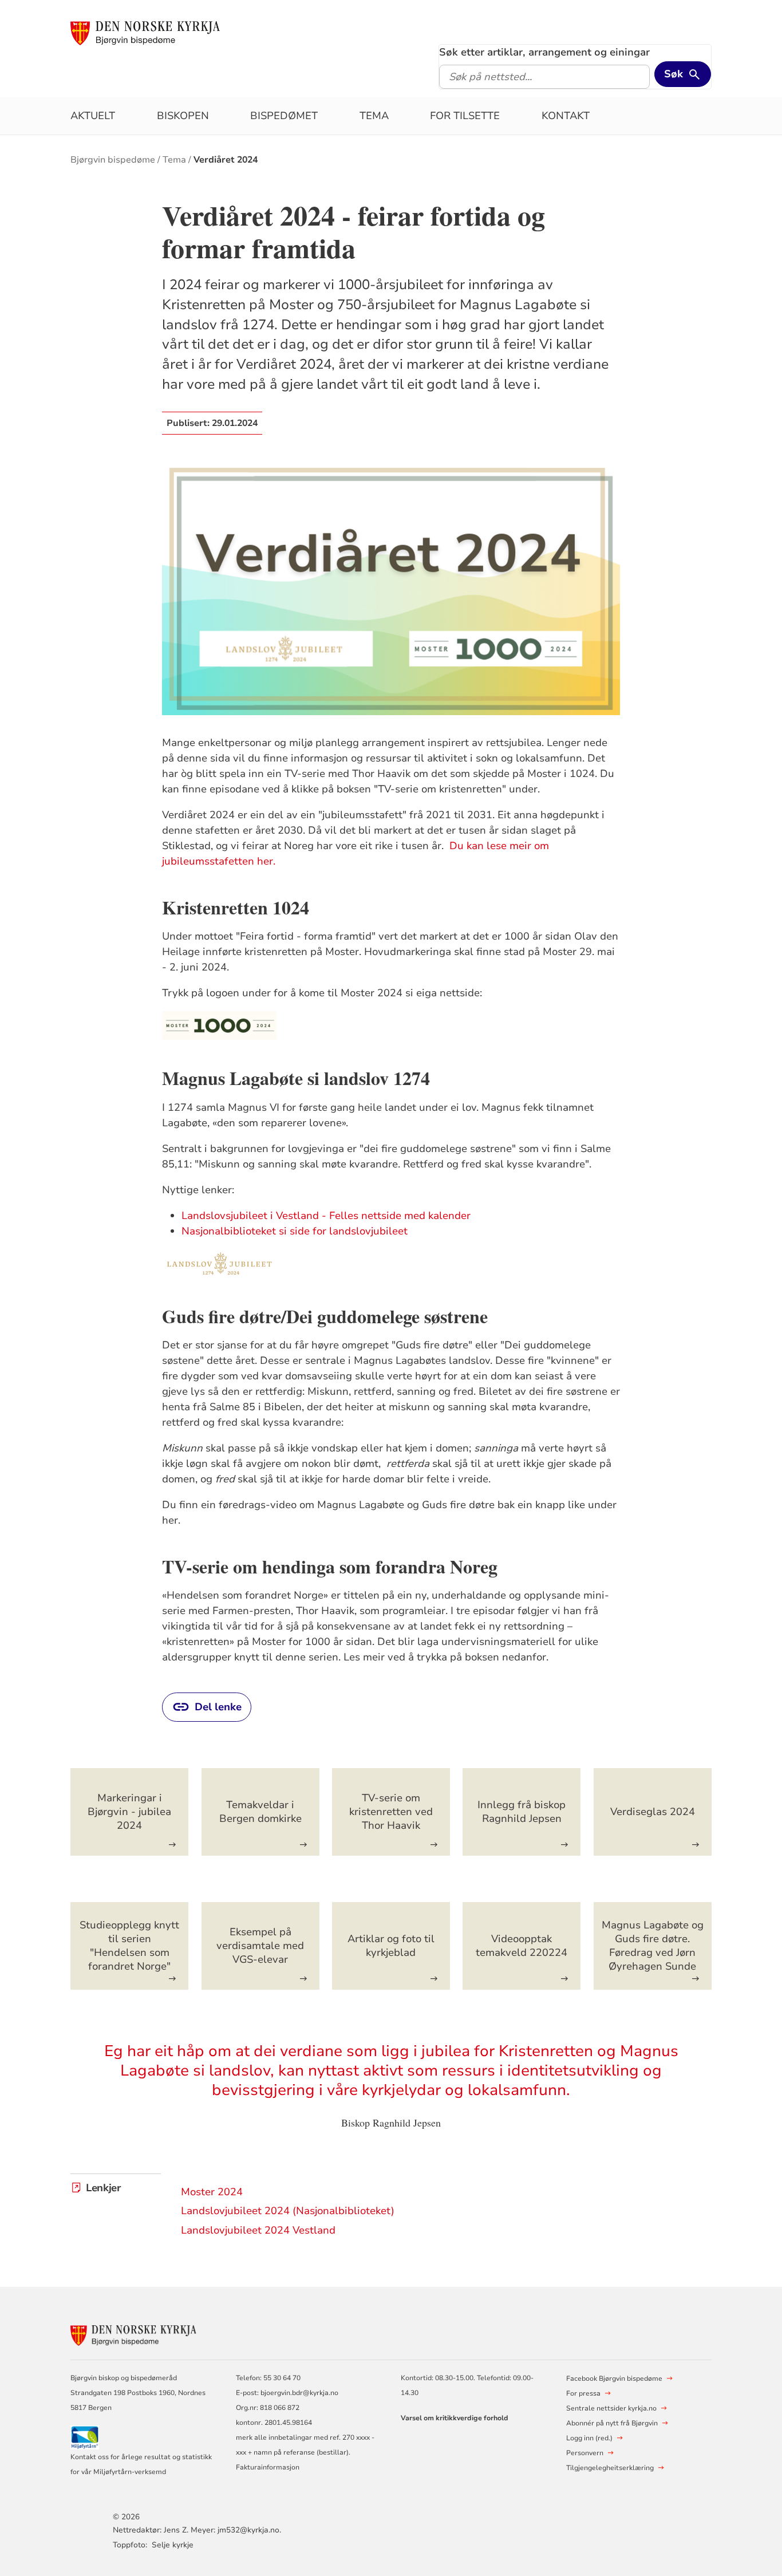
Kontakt (566, 116)
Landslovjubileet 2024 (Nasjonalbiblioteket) (288, 2211)
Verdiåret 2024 (226, 160)
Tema (374, 116)
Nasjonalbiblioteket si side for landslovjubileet (295, 1231)
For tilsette (465, 116)
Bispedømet (284, 116)
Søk (674, 74)
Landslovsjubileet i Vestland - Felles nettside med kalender (326, 1216)
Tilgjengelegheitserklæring (610, 2468)
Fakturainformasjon (268, 2467)
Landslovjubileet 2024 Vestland (258, 2230)
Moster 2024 (212, 2192)
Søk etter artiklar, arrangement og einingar (544, 52)
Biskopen (183, 116)
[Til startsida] (145, 33)
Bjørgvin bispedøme (113, 160)
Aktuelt (93, 116)
